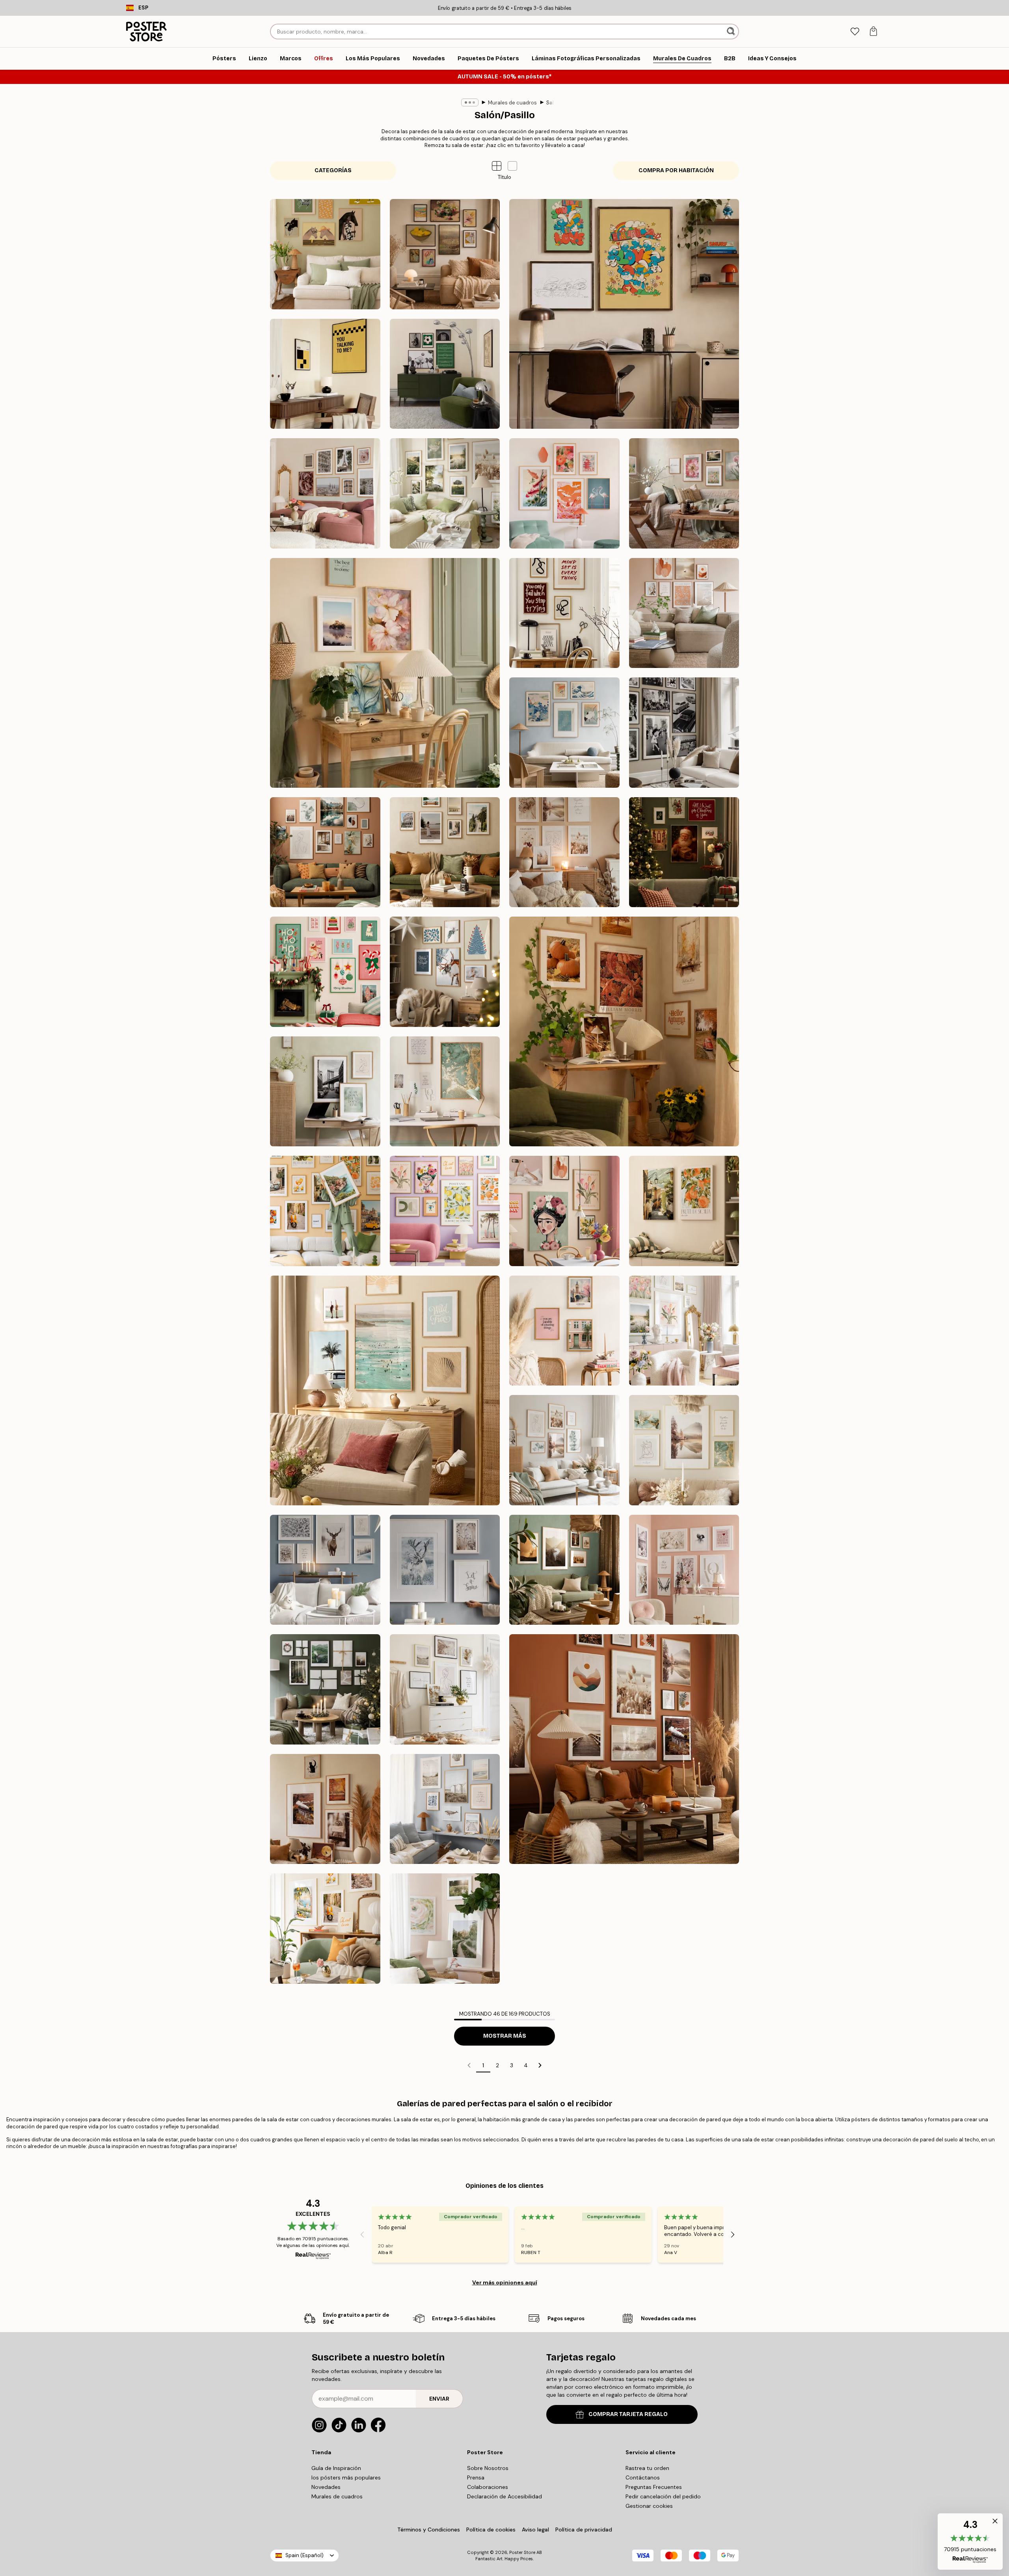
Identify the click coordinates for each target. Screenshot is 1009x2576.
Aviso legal (535, 2530)
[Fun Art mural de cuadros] (445, 1211)
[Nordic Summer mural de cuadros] (445, 493)
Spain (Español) (304, 2555)
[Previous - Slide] (362, 2234)
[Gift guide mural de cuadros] (325, 1689)
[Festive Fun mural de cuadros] (325, 972)
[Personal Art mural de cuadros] (325, 852)
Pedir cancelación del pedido (663, 2496)
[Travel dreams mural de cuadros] (325, 1211)
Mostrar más (505, 2036)
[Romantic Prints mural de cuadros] (684, 1570)
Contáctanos (643, 2477)
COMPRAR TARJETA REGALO (628, 2414)
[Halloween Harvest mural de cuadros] (325, 1809)
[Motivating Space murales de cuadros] (564, 613)
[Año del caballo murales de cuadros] (325, 254)
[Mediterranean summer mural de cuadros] (325, 1929)
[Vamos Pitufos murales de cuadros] (624, 314)
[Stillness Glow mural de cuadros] (445, 972)
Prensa (476, 2477)
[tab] (855, 32)
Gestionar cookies (649, 2506)
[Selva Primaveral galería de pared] (445, 1929)
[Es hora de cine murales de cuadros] (325, 374)
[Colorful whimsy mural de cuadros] (564, 1211)
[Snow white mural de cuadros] (325, 1570)
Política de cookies (491, 2530)
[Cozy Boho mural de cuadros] (564, 852)
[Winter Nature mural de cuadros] (445, 1570)
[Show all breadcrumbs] (470, 102)
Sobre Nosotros (488, 2468)
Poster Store (522, 2552)
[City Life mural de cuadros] (564, 1331)
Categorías (333, 170)
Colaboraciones (488, 2487)
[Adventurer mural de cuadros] (445, 852)
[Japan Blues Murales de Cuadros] (564, 733)
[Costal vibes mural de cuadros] (445, 1809)
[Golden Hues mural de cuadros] (445, 1092)
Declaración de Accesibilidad (504, 2496)
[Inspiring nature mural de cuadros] (564, 1570)
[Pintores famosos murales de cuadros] (445, 254)
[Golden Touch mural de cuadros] (684, 1450)
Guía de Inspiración (336, 2468)
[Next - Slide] (733, 2234)
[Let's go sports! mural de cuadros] (445, 374)
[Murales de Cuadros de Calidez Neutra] (684, 613)
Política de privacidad (584, 2530)
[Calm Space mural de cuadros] (325, 1092)
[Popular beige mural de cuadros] (445, 1689)
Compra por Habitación (676, 170)
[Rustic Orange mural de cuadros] (624, 1749)
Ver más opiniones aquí (505, 2282)
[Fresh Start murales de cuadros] (385, 673)
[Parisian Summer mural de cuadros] (325, 493)
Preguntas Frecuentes (654, 2487)
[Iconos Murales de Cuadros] (684, 733)
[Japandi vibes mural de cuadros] (564, 493)
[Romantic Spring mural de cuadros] (684, 1331)
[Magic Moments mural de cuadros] (684, 852)
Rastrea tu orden (647, 2468)
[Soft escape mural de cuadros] (684, 1211)
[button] (512, 166)
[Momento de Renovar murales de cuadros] (684, 493)
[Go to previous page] (469, 2065)
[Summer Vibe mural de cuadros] (385, 1390)
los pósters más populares (346, 2477)
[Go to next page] (540, 2065)
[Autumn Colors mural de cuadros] (624, 1031)
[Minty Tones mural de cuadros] (564, 1450)
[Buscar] (732, 32)
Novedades (326, 2487)
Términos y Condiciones (429, 2530)
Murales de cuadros (512, 103)
